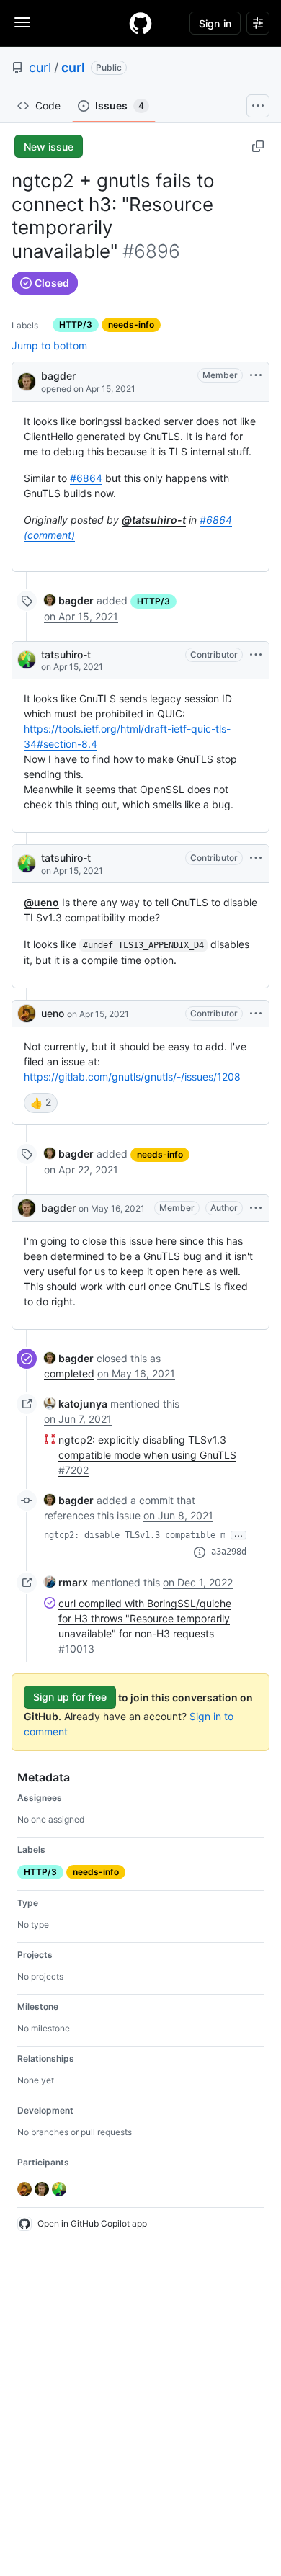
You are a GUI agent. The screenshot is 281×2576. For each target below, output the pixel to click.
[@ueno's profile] (27, 1014)
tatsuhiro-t (66, 654)
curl (40, 67)
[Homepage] (140, 23)
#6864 (86, 478)
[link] (69, 600)
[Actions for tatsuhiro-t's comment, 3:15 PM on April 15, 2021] (256, 858)
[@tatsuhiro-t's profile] (27, 660)
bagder (58, 376)
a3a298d (229, 1552)
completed (69, 1373)
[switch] (41, 1103)
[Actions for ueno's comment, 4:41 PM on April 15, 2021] (256, 1014)
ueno (53, 1013)
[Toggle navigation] (22, 22)
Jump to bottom (49, 345)
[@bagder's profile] (27, 381)
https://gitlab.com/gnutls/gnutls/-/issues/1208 (132, 1077)
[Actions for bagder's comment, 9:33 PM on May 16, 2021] (256, 1208)
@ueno (41, 902)
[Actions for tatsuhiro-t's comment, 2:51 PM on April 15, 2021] (256, 655)
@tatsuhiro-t (154, 520)
